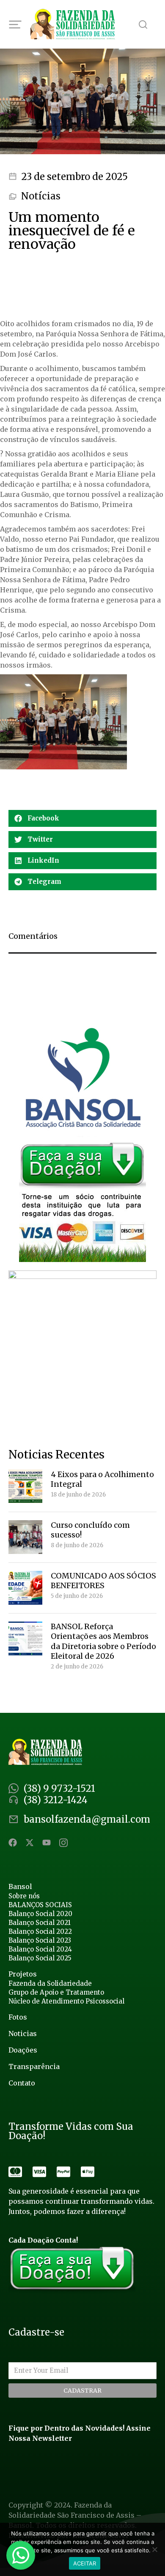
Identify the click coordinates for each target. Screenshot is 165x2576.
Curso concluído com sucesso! (90, 1530)
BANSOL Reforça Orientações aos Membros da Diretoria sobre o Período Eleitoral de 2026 (103, 1641)
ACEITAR (85, 2563)
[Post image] (25, 1486)
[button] (82, 818)
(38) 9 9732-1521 (59, 1788)
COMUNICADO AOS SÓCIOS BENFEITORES (103, 1581)
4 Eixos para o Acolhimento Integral (102, 1479)
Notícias (41, 196)
